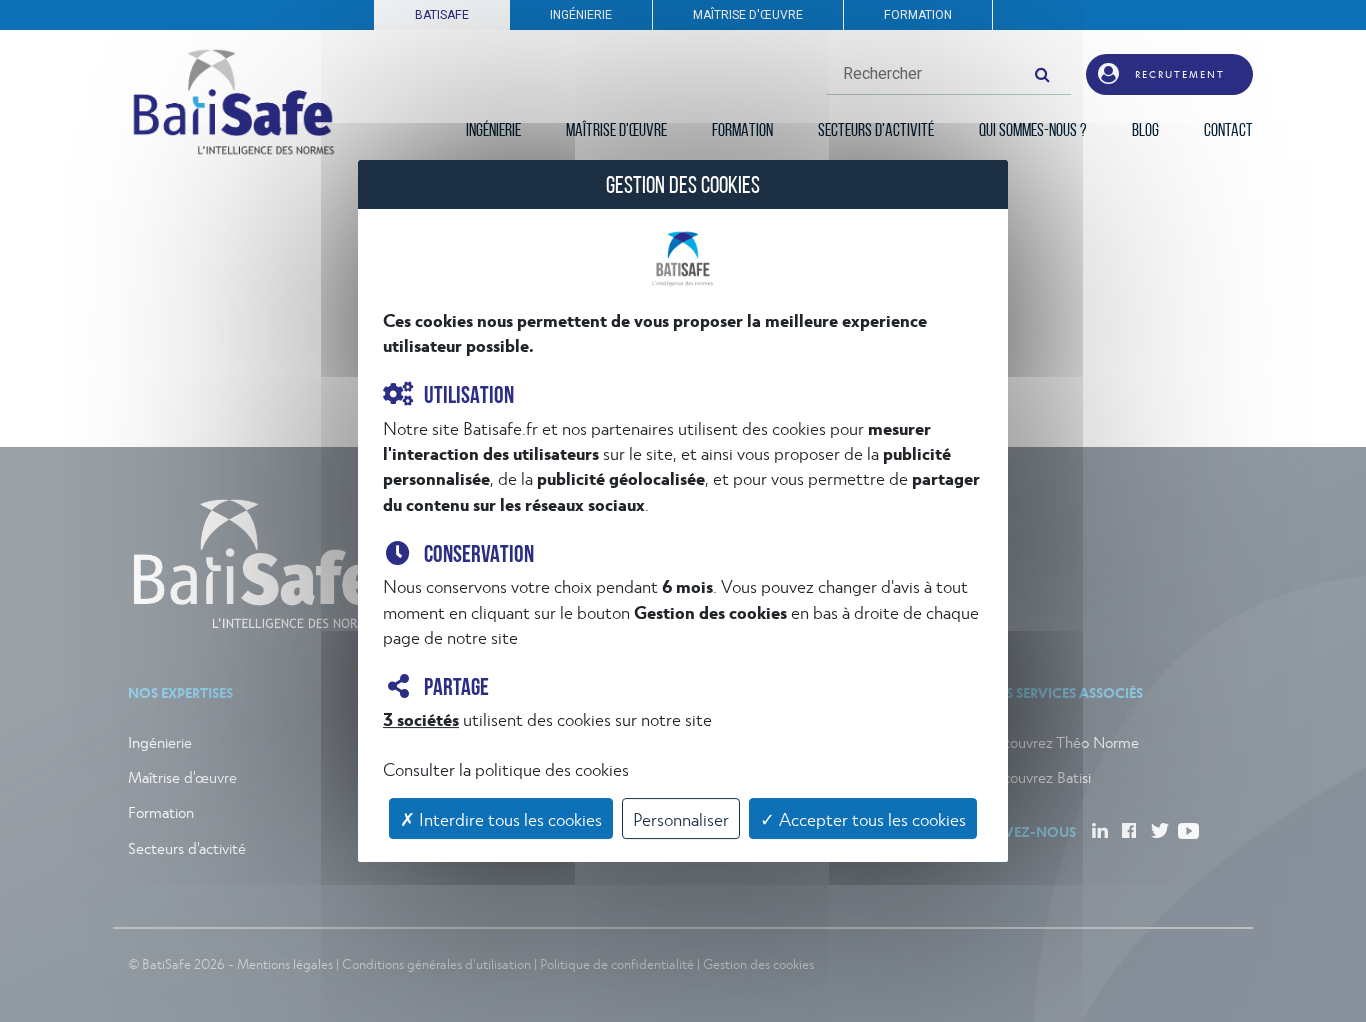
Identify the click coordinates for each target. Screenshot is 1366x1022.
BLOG (1145, 132)
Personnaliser (681, 818)
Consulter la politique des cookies (506, 768)
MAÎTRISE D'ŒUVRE (748, 15)
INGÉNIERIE (581, 15)
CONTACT (1228, 132)
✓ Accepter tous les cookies (863, 818)
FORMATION (918, 15)
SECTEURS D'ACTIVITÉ (876, 132)
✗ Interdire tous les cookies (501, 818)
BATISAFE (442, 15)
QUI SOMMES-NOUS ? (1033, 132)
